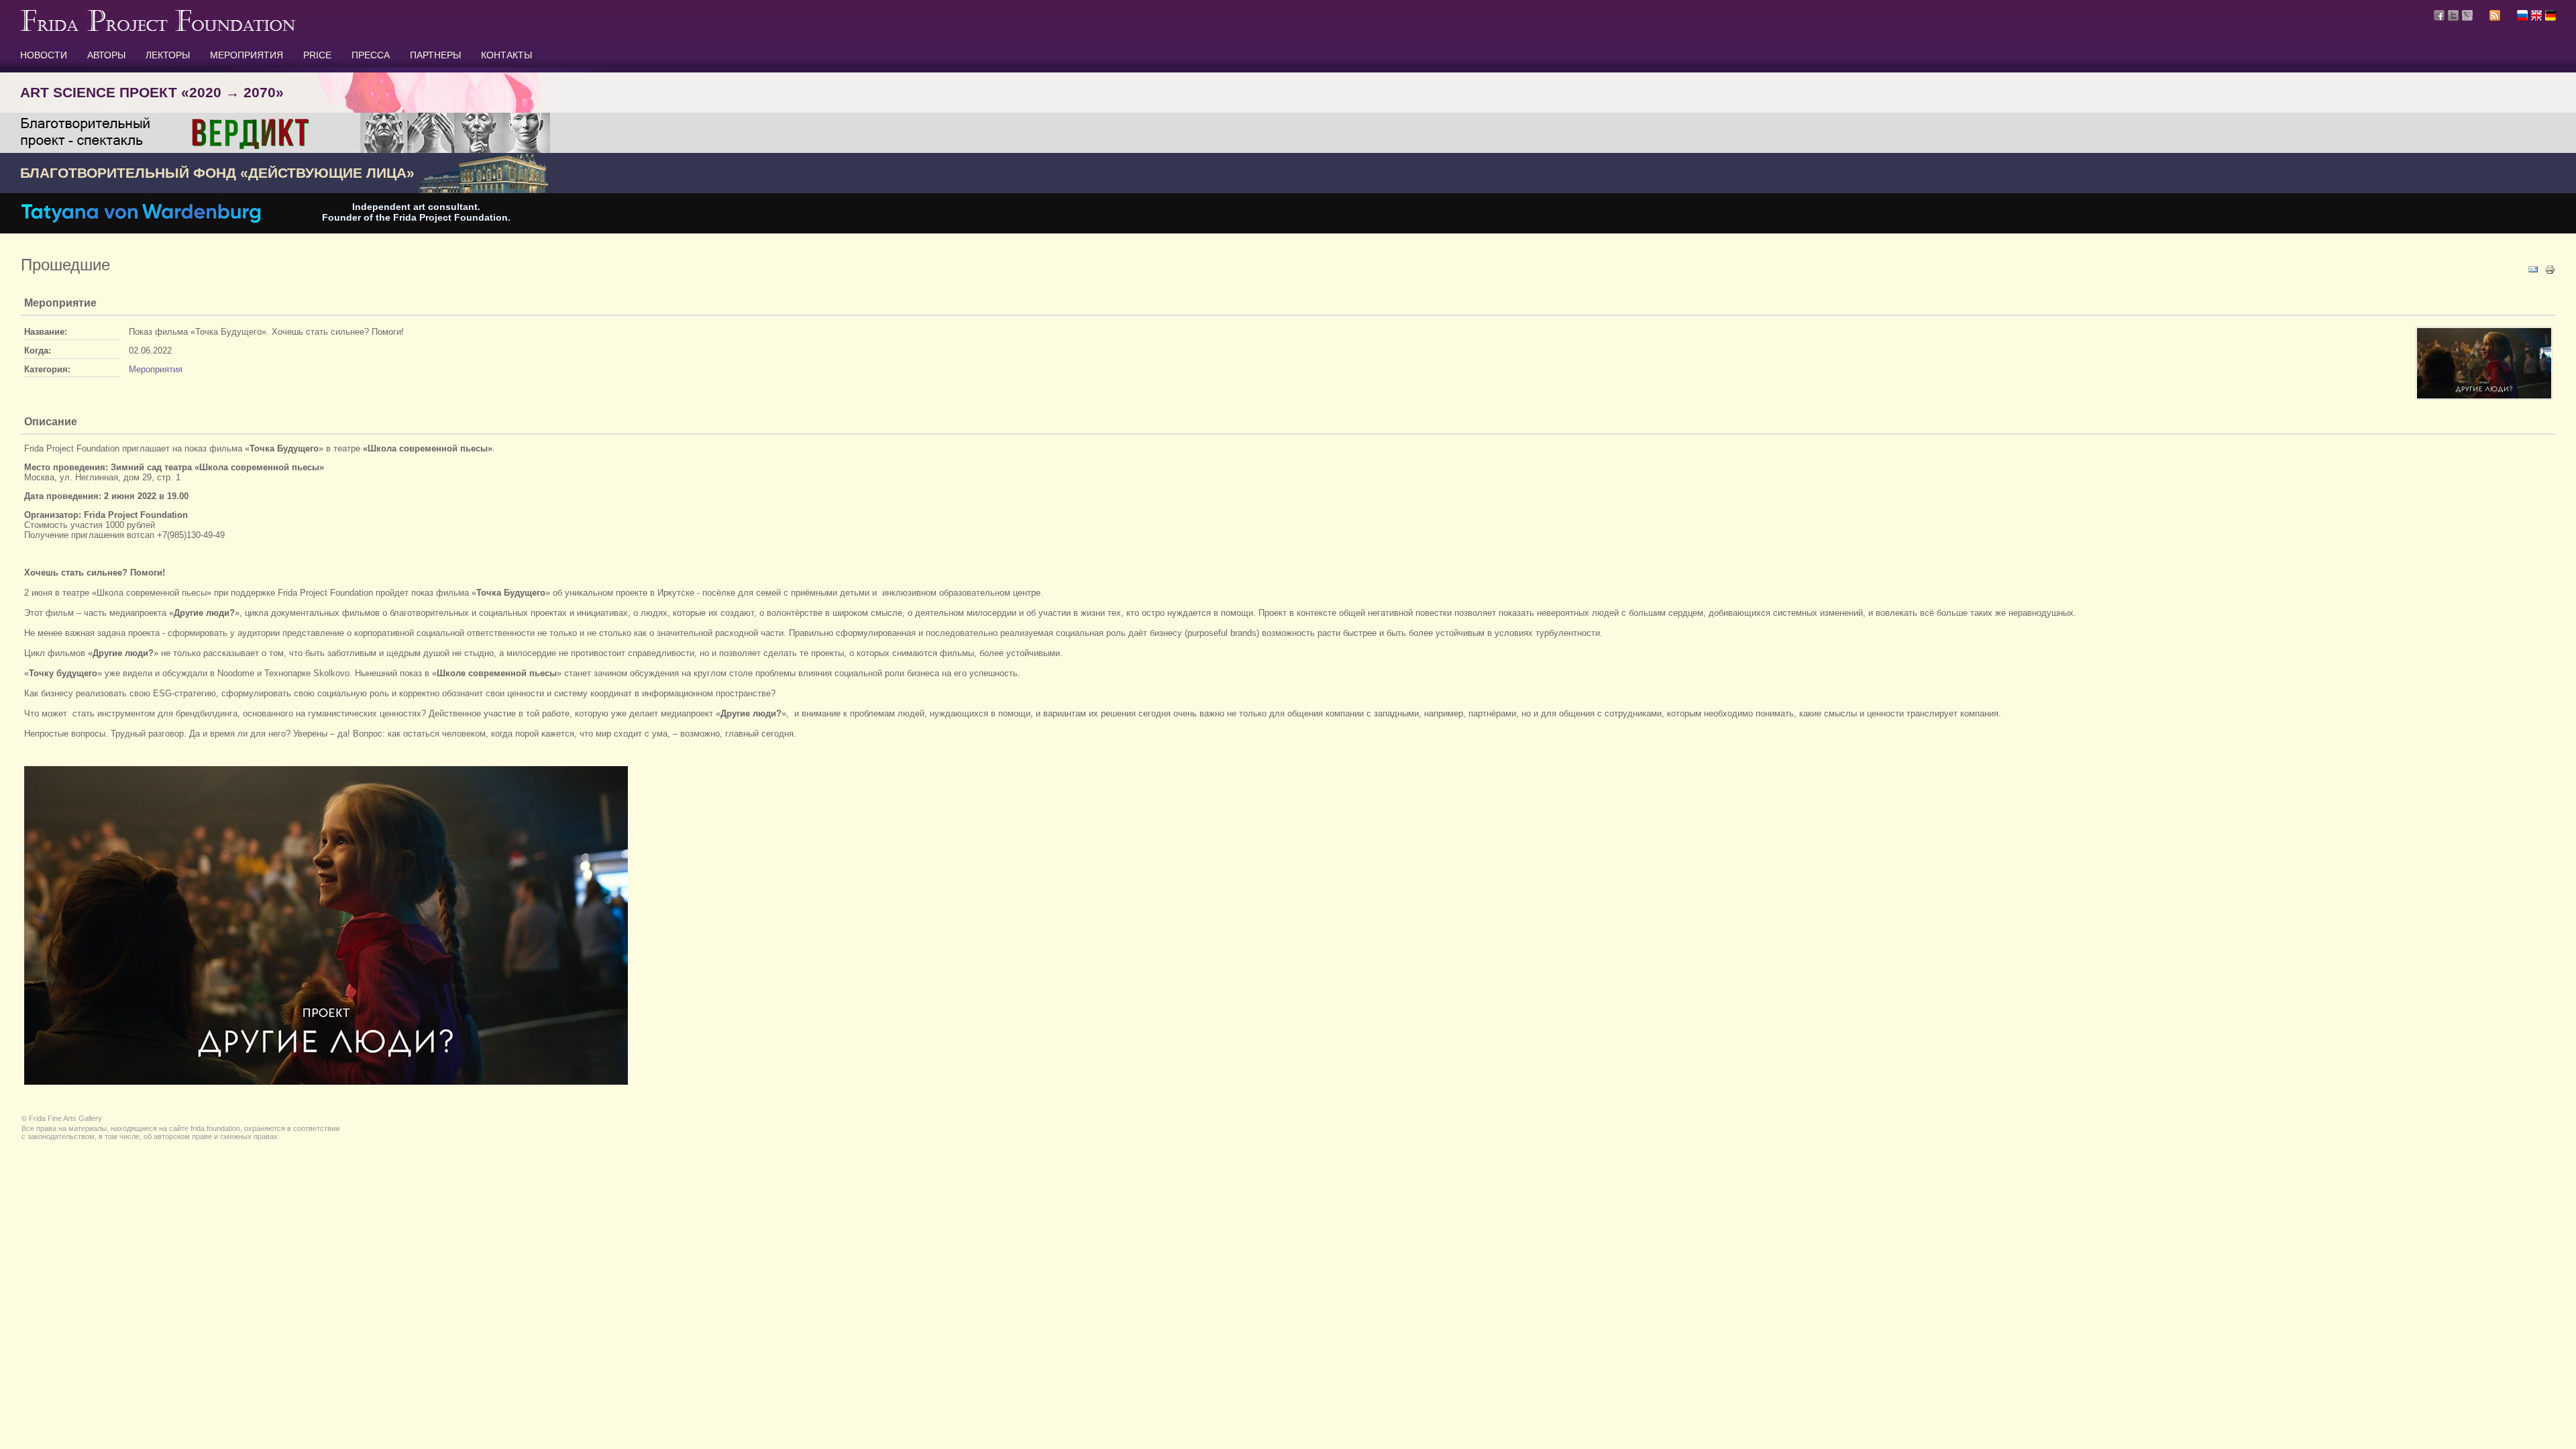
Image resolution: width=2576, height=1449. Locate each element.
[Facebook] (2439, 15)
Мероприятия (156, 369)
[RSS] (2495, 17)
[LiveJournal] (2467, 15)
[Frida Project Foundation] (158, 28)
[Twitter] (2453, 15)
